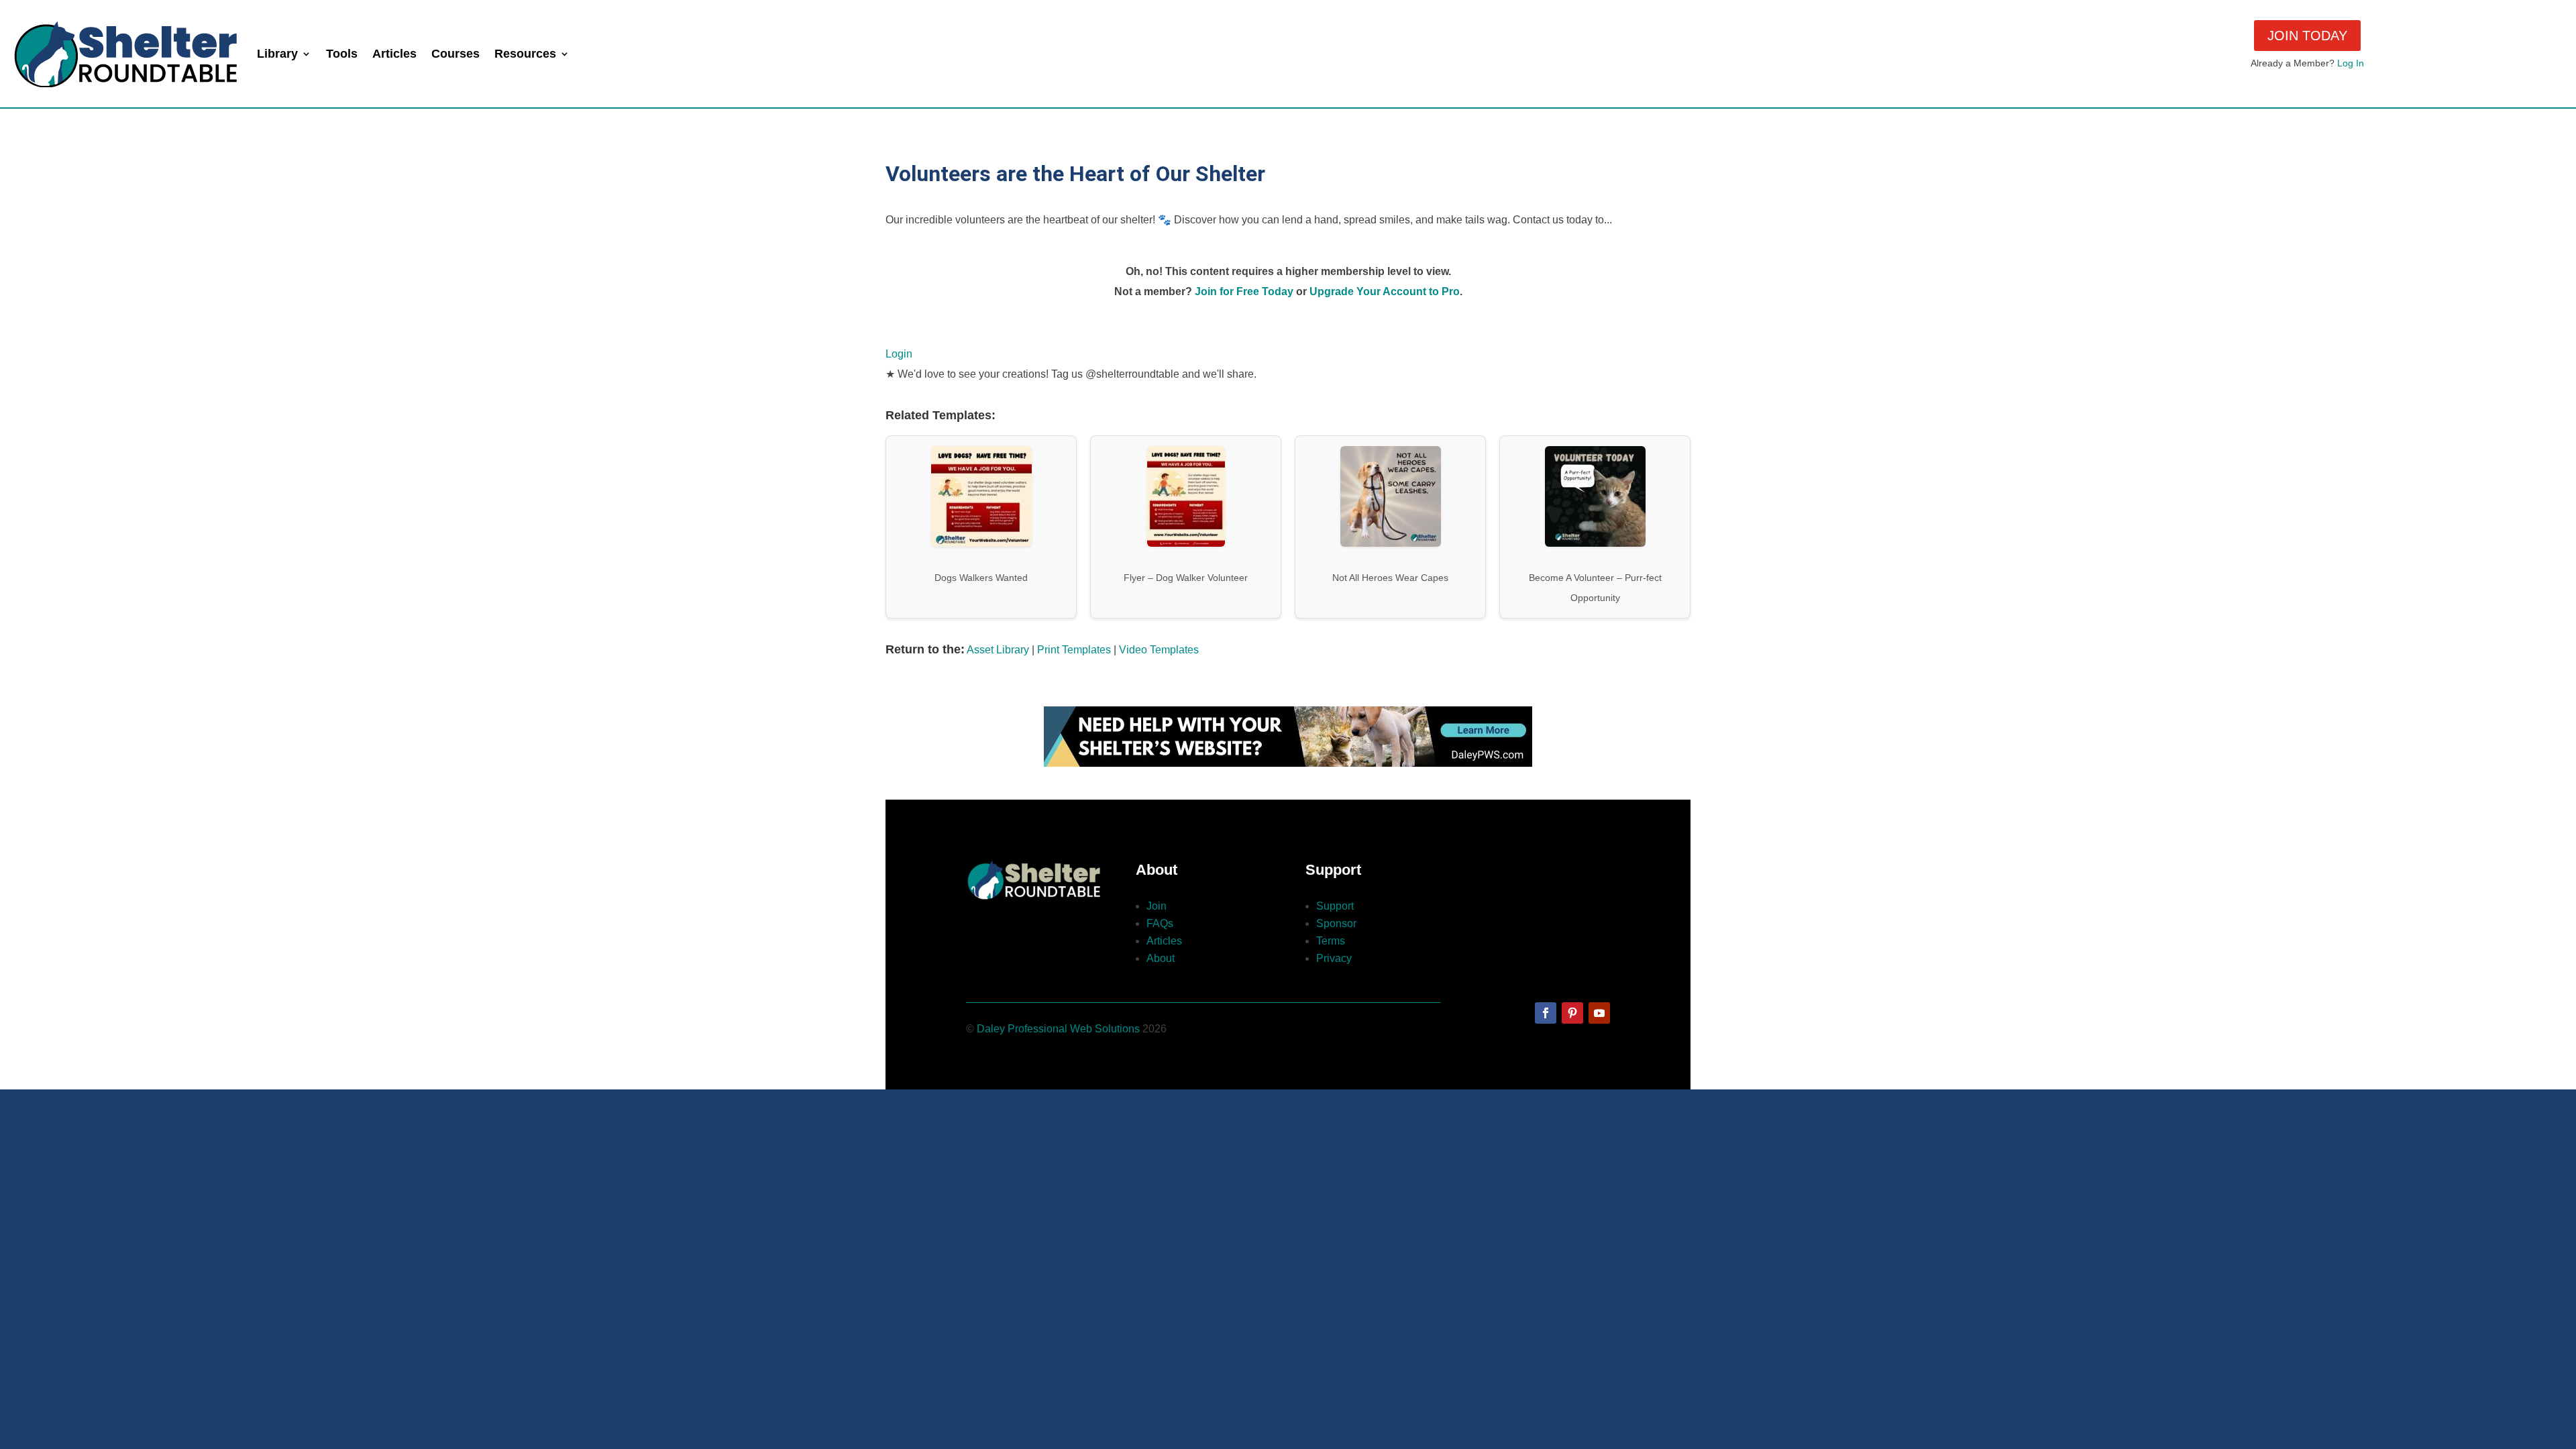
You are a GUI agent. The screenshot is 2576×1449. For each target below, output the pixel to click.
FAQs (1160, 923)
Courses (455, 54)
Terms (1331, 941)
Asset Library (998, 650)
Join (1157, 906)
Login (899, 354)
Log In (2351, 63)
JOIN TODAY (2307, 36)
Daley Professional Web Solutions (1058, 1029)
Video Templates (1159, 650)
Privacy (1334, 958)
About (1161, 958)
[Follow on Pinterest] (1572, 1013)
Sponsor (1336, 923)
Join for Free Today (1244, 291)
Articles (394, 54)
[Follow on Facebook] (1546, 1013)
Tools (342, 54)
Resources (525, 54)
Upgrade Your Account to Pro (1385, 291)
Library (277, 54)
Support (1335, 906)
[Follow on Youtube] (1599, 1013)
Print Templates (1074, 650)
